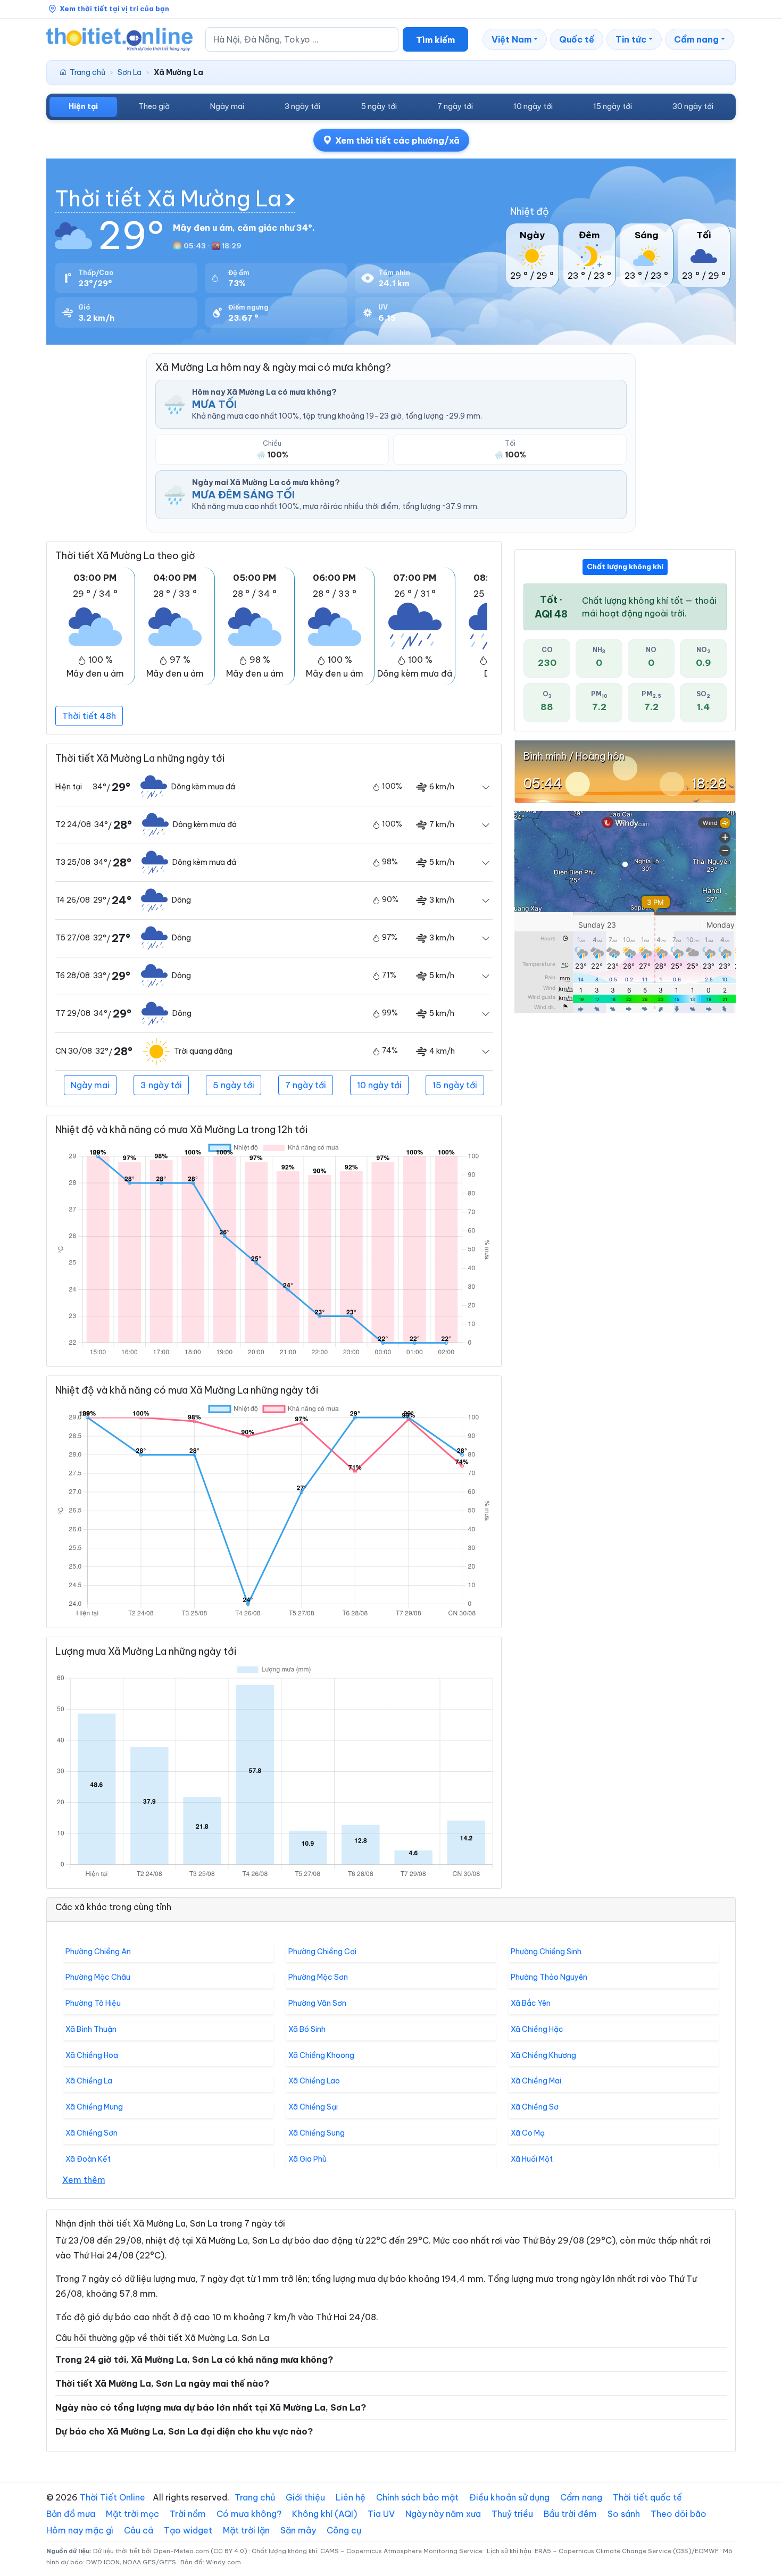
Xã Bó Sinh (307, 2029)
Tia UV (381, 2514)
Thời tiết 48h (89, 716)
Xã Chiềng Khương (543, 2055)
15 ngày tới (613, 106)
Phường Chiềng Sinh (546, 1952)
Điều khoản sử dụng (509, 2497)
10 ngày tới (533, 106)
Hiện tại (83, 106)
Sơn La (130, 72)
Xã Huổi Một (532, 2159)
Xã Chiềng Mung (94, 2107)
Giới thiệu (305, 2497)
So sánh (624, 2514)
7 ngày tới (455, 106)
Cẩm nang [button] (696, 39)
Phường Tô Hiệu (93, 2003)
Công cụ (344, 2530)
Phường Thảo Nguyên (549, 1977)
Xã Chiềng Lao (314, 2081)
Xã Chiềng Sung (317, 2133)
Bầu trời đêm (570, 2514)
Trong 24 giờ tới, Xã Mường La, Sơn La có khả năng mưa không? (194, 2360)
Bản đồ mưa (71, 2514)
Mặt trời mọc (132, 2514)
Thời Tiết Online (113, 2497)
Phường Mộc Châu (98, 1977)
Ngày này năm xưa (443, 2514)
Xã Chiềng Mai (536, 2081)
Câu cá (139, 2530)
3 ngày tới (302, 106)
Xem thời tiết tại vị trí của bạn (114, 9)
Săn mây (298, 2530)
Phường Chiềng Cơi (322, 1952)
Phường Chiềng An (98, 1952)
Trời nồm (188, 2514)
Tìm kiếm (435, 40)
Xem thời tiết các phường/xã (397, 140)
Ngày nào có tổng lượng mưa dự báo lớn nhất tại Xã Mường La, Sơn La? (211, 2407)
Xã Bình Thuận (91, 2029)
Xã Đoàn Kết (88, 2159)
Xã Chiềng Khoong (321, 2055)
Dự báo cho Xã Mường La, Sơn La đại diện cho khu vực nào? (184, 2431)
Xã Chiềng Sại (313, 2107)
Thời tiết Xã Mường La (168, 199)
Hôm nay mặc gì (80, 2530)
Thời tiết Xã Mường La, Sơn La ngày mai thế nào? (162, 2383)
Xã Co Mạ (528, 2133)
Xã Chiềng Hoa (92, 2055)
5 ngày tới (379, 106)
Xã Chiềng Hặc (537, 2029)
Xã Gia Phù (307, 2159)
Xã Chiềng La (89, 2081)
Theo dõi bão (679, 2514)
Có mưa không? (249, 2514)
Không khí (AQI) (325, 2514)
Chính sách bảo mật (417, 2497)
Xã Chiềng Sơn (91, 2133)
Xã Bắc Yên (531, 2003)
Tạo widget (188, 2530)
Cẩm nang (581, 2497)
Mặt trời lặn (246, 2530)
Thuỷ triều (512, 2514)
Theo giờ (154, 106)
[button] (515, 39)
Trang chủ (88, 72)
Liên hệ (351, 2497)
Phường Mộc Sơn (318, 1977)
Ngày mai (227, 106)
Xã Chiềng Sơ (535, 2107)
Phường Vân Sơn (317, 2003)
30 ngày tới (693, 106)
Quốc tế (577, 39)
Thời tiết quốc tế (647, 2497)
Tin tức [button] (631, 39)
